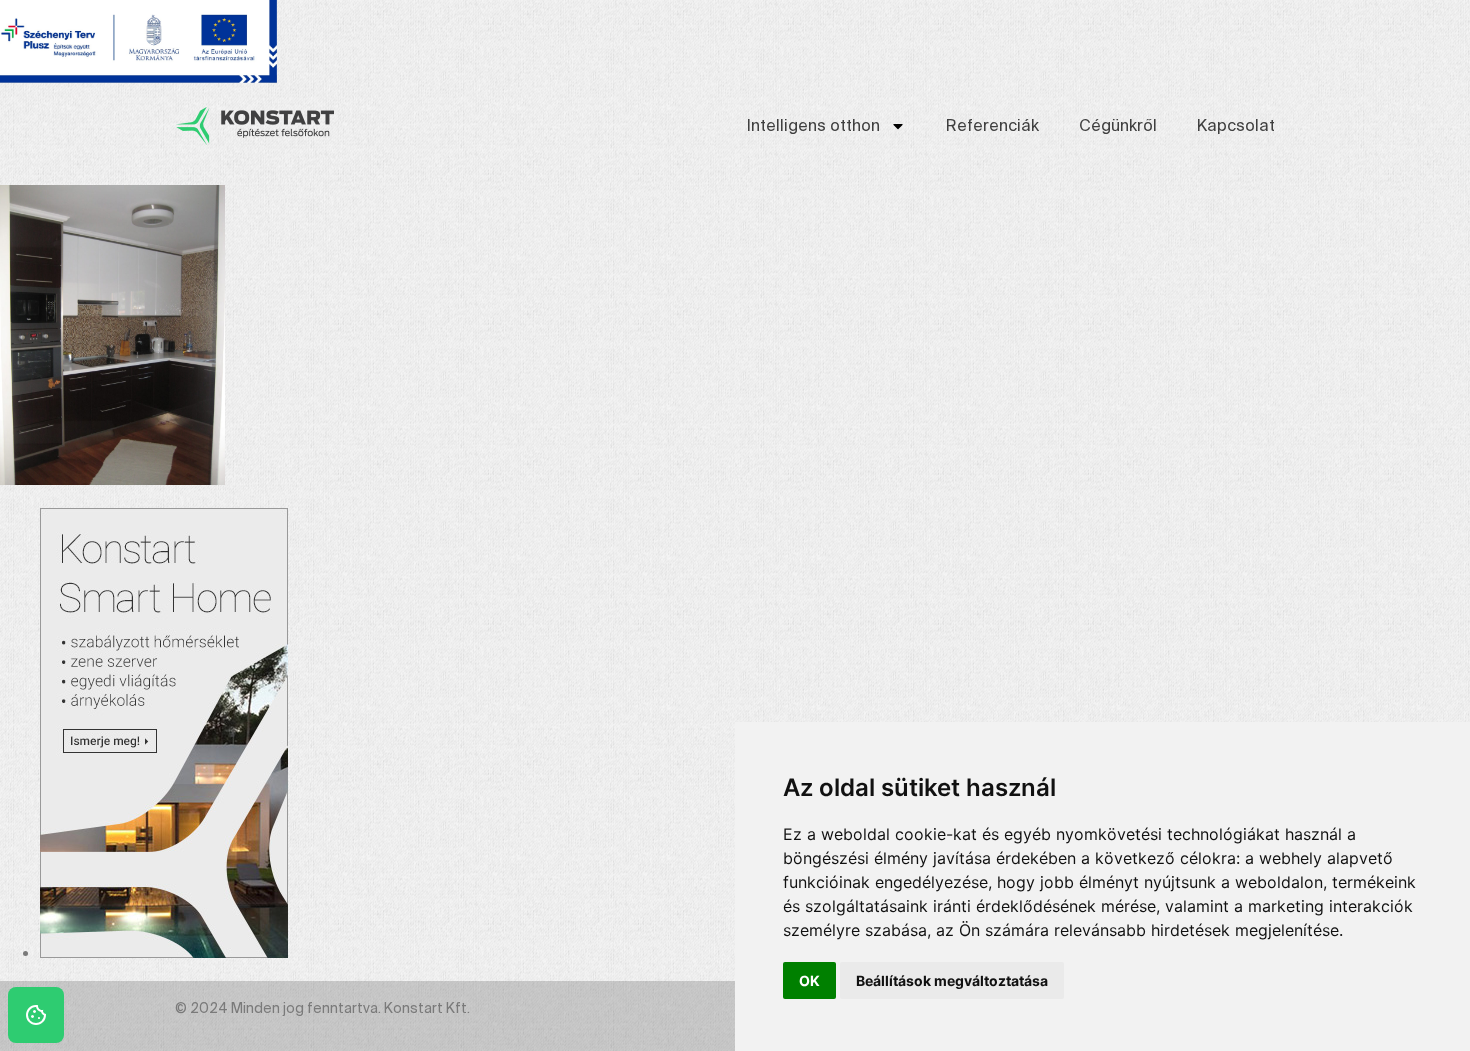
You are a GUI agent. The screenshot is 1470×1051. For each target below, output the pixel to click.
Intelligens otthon (813, 125)
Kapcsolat (1236, 125)
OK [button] (809, 980)
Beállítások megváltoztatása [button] (952, 980)
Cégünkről (1118, 125)
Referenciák (992, 125)
